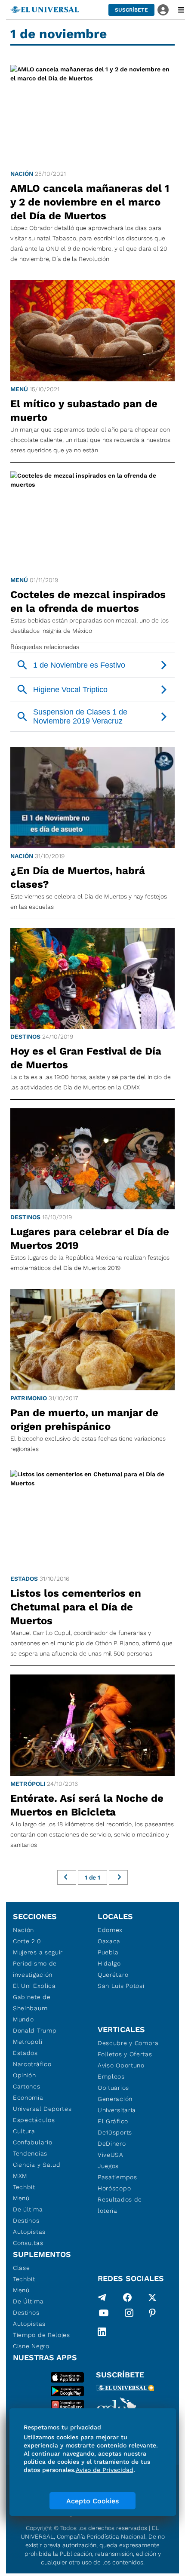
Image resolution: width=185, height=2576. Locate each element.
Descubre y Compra (128, 2043)
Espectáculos (34, 2120)
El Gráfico (113, 2121)
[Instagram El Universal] (129, 2315)
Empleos (111, 2076)
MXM (20, 2176)
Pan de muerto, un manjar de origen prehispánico (84, 1420)
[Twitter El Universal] (152, 2297)
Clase (22, 2268)
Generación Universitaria (117, 2104)
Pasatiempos (117, 2177)
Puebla (108, 1952)
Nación (22, 174)
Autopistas (29, 2232)
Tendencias (30, 2153)
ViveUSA (111, 2155)
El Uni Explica (34, 1986)
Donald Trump (35, 2030)
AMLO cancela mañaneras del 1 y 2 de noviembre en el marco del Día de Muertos (90, 202)
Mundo (23, 2019)
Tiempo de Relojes (42, 2335)
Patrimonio (29, 1398)
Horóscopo (114, 2188)
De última (28, 2209)
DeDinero (112, 2144)
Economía (28, 2098)
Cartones (27, 2086)
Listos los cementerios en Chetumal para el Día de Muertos (76, 1607)
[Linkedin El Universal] (102, 2332)
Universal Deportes (42, 2109)
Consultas (28, 2243)
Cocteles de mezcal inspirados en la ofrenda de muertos (88, 601)
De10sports (115, 2132)
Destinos (25, 1037)
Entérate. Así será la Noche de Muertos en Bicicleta (87, 1805)
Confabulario (32, 2142)
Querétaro (113, 1975)
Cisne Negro (31, 2346)
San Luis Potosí (121, 1986)
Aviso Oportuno (121, 2065)
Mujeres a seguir (38, 1952)
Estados (24, 1579)
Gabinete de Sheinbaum (32, 2003)
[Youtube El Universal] (104, 2315)
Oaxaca (109, 1941)
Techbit (24, 2187)
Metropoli (28, 2042)
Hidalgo (109, 1963)
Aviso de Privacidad (105, 2470)
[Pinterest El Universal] (152, 2315)
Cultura (24, 2131)
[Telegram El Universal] (102, 2297)
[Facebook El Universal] (127, 2297)
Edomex (110, 1930)
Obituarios (113, 2088)
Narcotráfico (32, 2064)
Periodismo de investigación (35, 1969)
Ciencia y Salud (37, 2165)
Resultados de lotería (120, 2205)
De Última (28, 2301)
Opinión (25, 2075)
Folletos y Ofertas (125, 2054)
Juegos (108, 2166)
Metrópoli (28, 1784)
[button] (131, 10)
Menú (19, 389)
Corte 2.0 (27, 1941)
